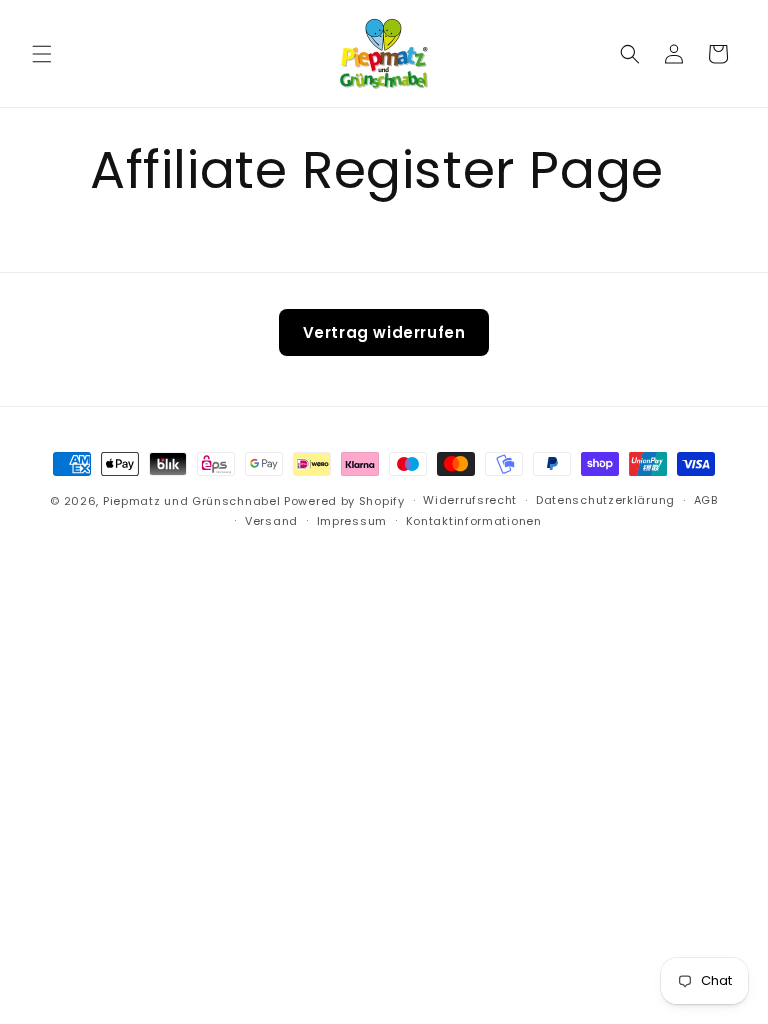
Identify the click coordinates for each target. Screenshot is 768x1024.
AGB (706, 500)
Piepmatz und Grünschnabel (193, 501)
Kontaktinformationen (474, 521)
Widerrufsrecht (470, 500)
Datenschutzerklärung (605, 500)
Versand (271, 521)
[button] (42, 54)
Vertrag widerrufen (384, 332)
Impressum (352, 521)
